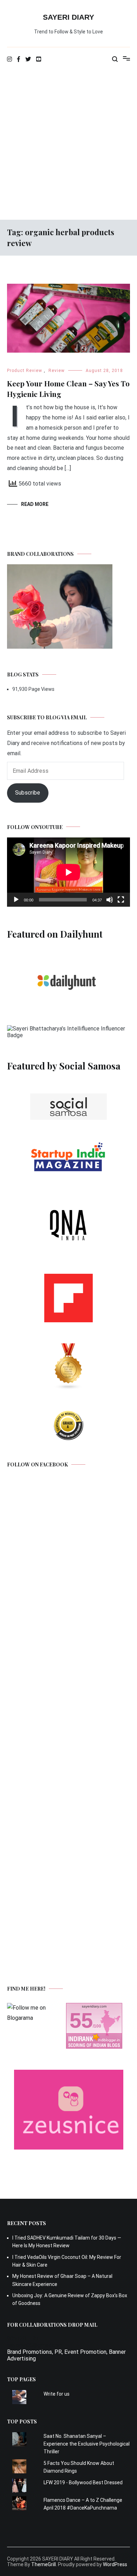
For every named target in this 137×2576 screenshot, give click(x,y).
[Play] (16, 900)
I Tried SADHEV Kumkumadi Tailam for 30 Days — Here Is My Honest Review (67, 2242)
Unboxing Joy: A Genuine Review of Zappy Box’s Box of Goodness (70, 2299)
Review (57, 371)
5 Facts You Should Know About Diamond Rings (79, 2467)
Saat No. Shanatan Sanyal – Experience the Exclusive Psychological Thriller (87, 2444)
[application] (68, 872)
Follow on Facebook (37, 1464)
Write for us (57, 2394)
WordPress (115, 2564)
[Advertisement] (68, 144)
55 (81, 2020)
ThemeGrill (44, 2564)
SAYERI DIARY (68, 17)
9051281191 (23, 2339)
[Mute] (110, 900)
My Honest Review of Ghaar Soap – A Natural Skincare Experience (62, 2280)
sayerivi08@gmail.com (35, 2345)
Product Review (25, 371)
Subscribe (28, 793)
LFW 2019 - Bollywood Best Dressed (83, 2482)
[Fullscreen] (121, 900)
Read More (35, 504)
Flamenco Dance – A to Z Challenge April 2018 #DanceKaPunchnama (83, 2504)
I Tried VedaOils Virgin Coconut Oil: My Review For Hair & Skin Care (67, 2261)
